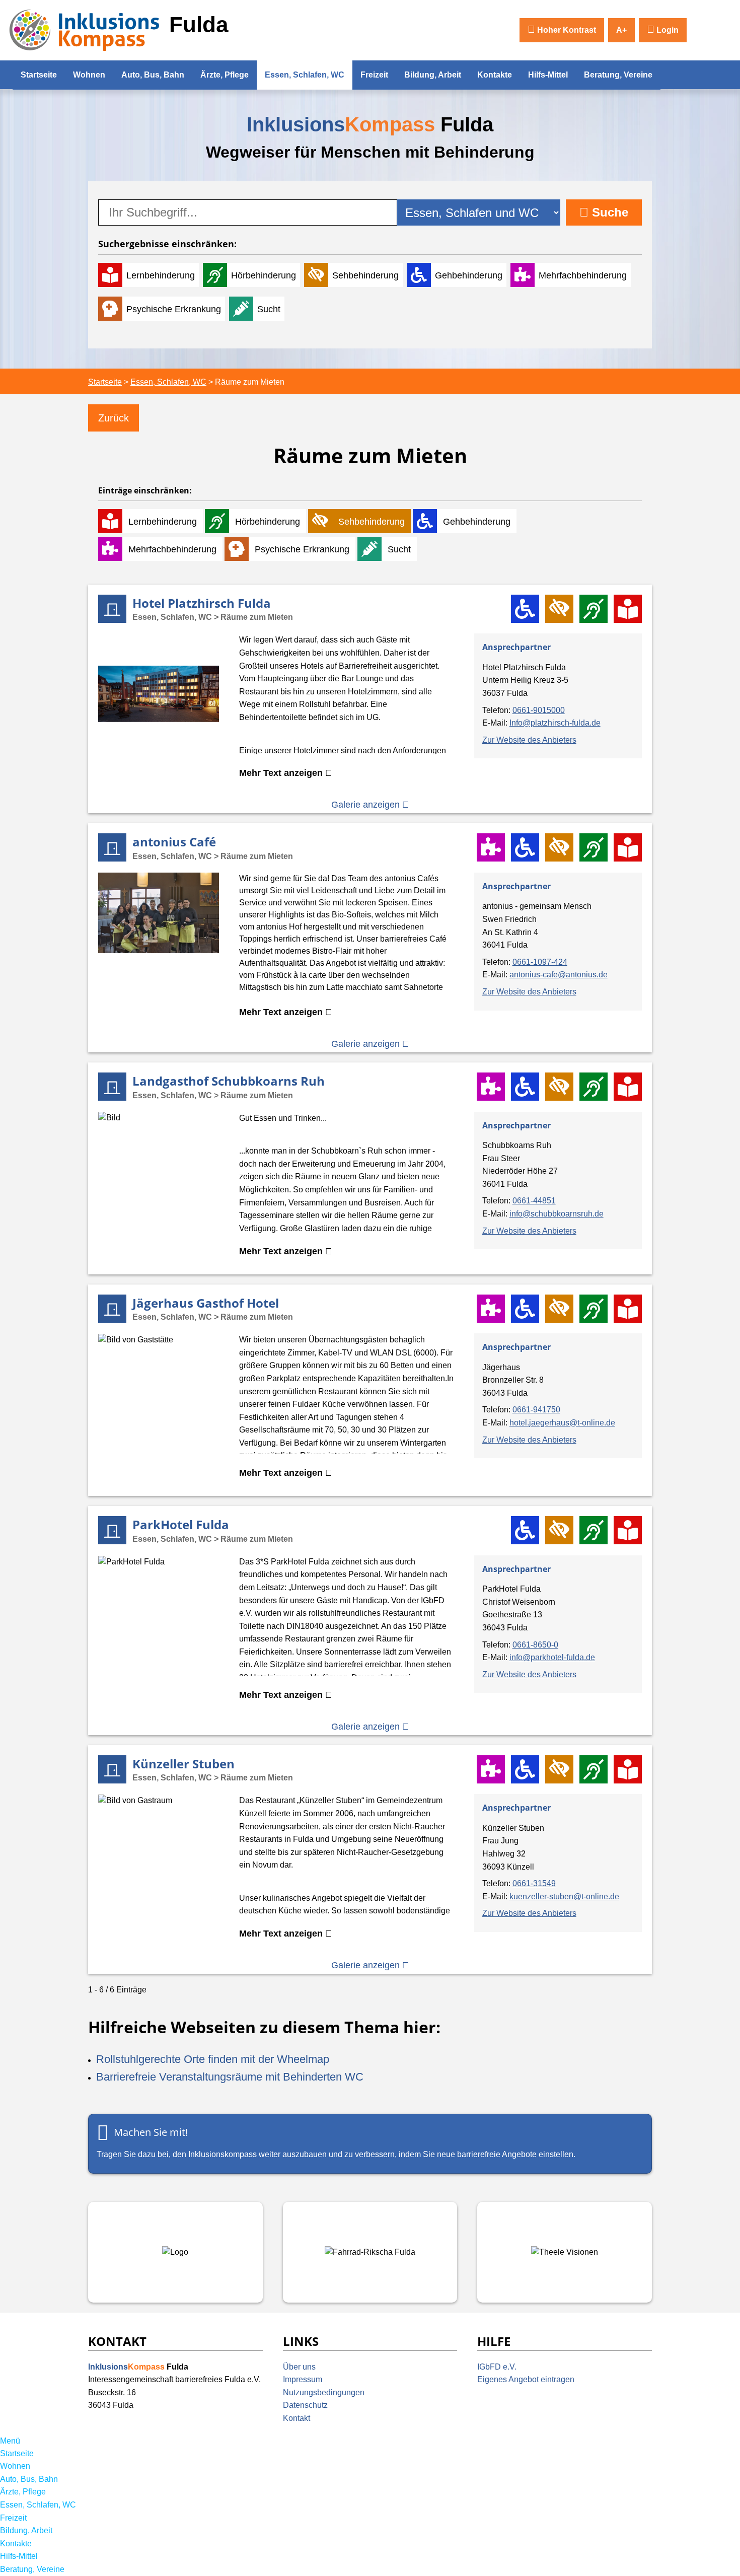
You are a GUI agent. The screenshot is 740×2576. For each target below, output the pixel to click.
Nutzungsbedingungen (324, 2392)
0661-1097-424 (540, 962)
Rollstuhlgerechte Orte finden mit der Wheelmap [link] (213, 2059)
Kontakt (297, 2418)
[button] (663, 30)
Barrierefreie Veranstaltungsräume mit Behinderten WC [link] (230, 2077)
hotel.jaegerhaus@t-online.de (562, 1423)
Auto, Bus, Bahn (153, 75)
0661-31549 (534, 1883)
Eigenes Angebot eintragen (526, 2379)
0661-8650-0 (535, 1645)
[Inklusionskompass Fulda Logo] (85, 29)
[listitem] (370, 699)
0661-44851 (534, 1201)
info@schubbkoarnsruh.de (557, 1214)
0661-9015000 (539, 710)
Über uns (299, 2367)
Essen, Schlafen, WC (305, 75)
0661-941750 (536, 1410)
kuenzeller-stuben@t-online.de (564, 1897)
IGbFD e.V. (497, 2367)
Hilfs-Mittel (548, 75)
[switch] (562, 30)
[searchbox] (248, 212)
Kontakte (495, 75)
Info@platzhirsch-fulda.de (555, 723)
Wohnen (89, 75)
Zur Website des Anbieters (529, 740)
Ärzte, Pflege (225, 75)
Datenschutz (305, 2405)
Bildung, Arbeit (433, 75)
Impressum (303, 2379)
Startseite (39, 75)
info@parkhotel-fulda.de (552, 1657)
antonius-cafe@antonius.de (559, 975)
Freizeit (374, 75)
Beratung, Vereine (618, 75)
